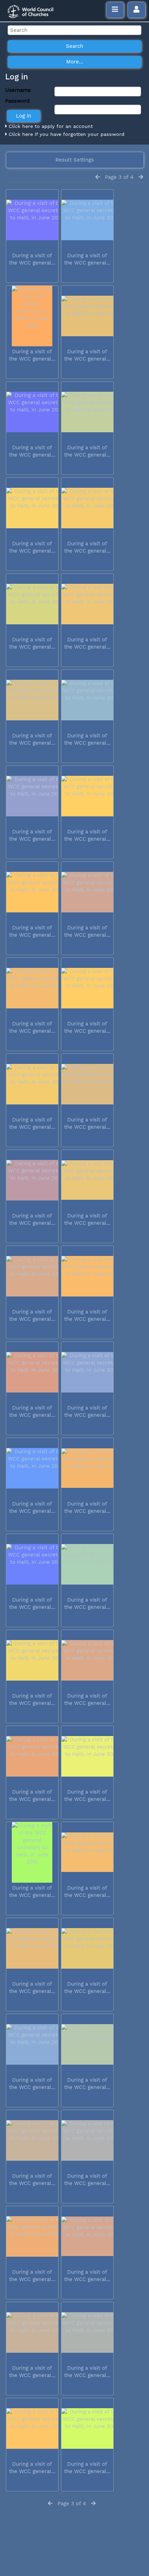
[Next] (141, 177)
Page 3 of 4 (119, 177)
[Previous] (98, 177)
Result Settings (75, 160)
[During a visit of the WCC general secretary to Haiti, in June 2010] (32, 220)
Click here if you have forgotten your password (66, 134)
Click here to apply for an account (50, 126)
